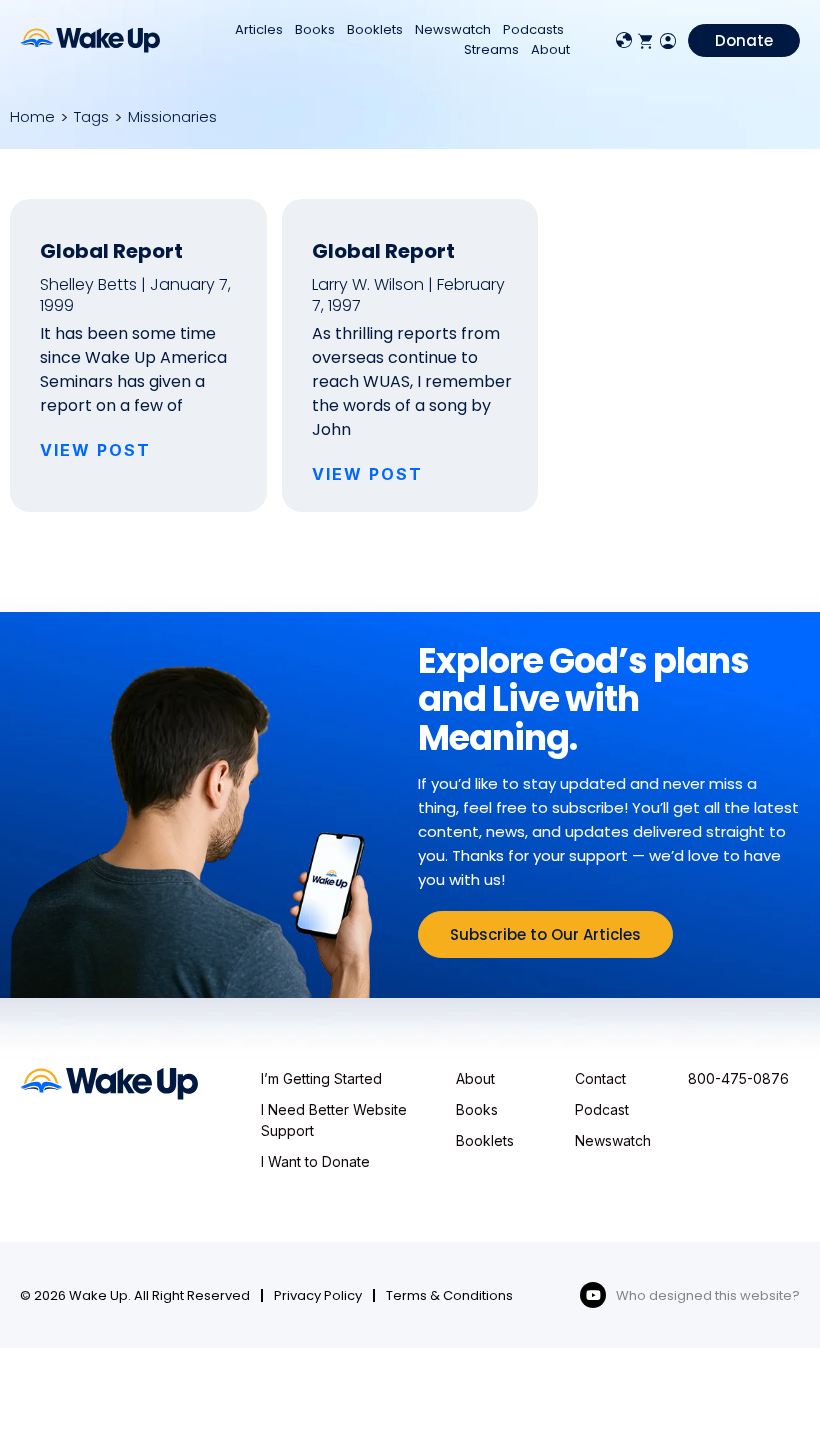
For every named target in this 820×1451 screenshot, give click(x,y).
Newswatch (453, 29)
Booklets (375, 29)
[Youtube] (593, 1295)
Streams (491, 49)
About (550, 49)
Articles (259, 29)
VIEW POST (95, 450)
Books (315, 29)
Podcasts (533, 29)
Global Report (111, 251)
